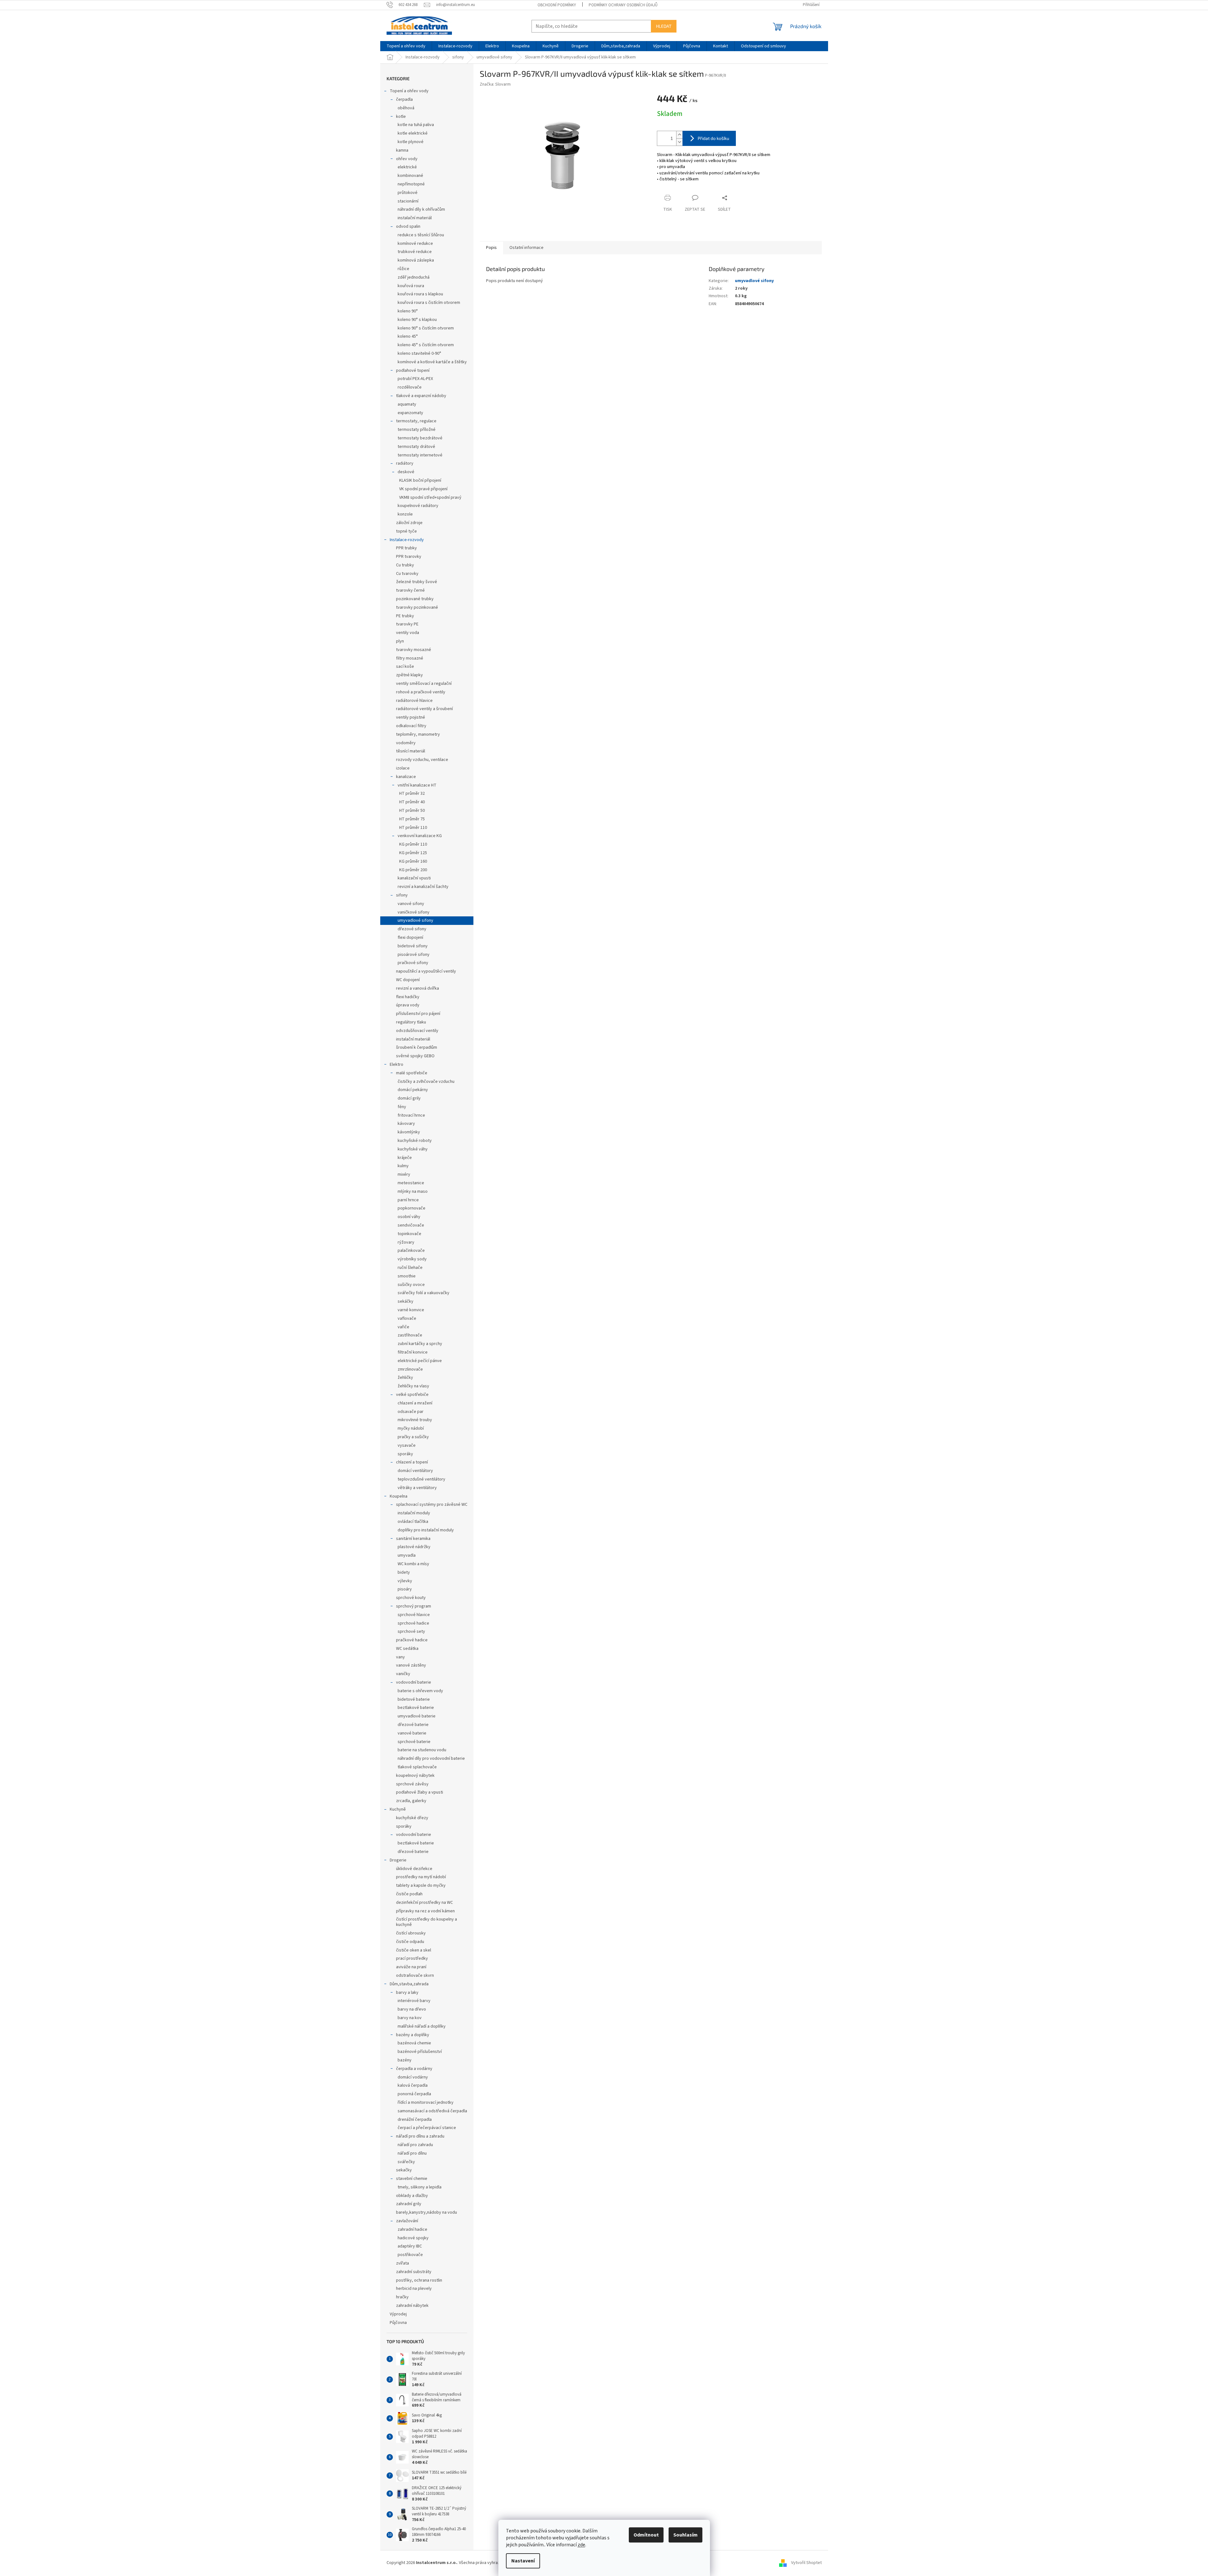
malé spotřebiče (412, 1073)
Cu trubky (405, 565)
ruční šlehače (410, 1268)
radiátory (405, 463)
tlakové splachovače (417, 1767)
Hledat (664, 26)
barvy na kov (410, 2018)
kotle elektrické (413, 133)
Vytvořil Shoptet (806, 2563)
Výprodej (398, 2314)
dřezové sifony (412, 929)
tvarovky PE (407, 624)
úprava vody (408, 1005)
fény (402, 1107)
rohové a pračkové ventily (421, 692)
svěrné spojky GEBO (415, 1056)
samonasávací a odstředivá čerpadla (432, 2111)
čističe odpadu (410, 1942)
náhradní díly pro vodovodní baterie (431, 1759)
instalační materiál (415, 218)
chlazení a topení (412, 1462)
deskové (406, 472)
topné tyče (406, 531)
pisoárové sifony (414, 955)
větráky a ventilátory (417, 1488)
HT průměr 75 (412, 819)
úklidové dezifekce (414, 1869)
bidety (404, 1572)
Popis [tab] (491, 248)
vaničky (403, 1674)
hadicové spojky (413, 2238)
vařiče (403, 1327)
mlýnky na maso (413, 1191)
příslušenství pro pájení (418, 1014)
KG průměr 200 (413, 870)
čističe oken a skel (414, 1950)
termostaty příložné (417, 430)
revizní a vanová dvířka (418, 988)
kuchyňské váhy (413, 1149)
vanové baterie (412, 1733)
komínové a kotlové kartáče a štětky (432, 362)
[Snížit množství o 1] (679, 142)
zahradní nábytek (412, 2306)
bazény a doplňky (413, 2035)
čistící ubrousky (411, 1933)
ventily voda (408, 633)
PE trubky (405, 616)
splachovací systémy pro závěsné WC (432, 1505)
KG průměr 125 (413, 853)
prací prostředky (412, 1958)
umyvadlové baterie (417, 1716)
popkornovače (412, 1208)
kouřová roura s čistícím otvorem (429, 303)
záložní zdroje (409, 523)
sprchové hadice (413, 1623)
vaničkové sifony (414, 912)
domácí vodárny (413, 2077)
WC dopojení (408, 980)
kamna (402, 150)
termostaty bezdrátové (420, 438)
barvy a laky (407, 1993)
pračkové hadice (412, 1640)
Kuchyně (398, 1809)
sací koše (405, 667)
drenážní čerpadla (415, 2120)
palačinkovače (411, 1251)
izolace (403, 768)
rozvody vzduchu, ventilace (422, 760)
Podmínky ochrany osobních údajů (623, 5)
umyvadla (407, 1555)
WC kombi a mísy (413, 1564)
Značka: (495, 84)
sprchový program (414, 1606)
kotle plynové (411, 142)
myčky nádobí (411, 1428)
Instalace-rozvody (407, 540)
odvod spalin (408, 226)
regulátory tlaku (411, 1022)
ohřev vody (407, 159)
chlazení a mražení (415, 1403)
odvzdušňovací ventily (417, 1031)
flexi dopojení (410, 938)
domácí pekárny (413, 1090)
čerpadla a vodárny (414, 2069)
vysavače (407, 1445)
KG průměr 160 (413, 861)
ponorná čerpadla (414, 2094)
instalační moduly (414, 1513)
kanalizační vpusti (414, 878)
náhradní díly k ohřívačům (421, 209)
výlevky (405, 1581)
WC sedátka (407, 1649)
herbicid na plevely (414, 2289)
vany (400, 1657)
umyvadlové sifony (415, 920)
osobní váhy (409, 1217)
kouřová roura (411, 286)
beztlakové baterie (416, 1708)
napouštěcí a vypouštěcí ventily (426, 971)
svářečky (406, 2162)
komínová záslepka (416, 260)
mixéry (404, 1174)
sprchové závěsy (412, 1784)
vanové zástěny (411, 1665)
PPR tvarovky (409, 557)
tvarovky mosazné (414, 650)
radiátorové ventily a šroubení (424, 709)
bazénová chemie (414, 2043)
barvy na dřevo (412, 2009)
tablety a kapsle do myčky (421, 1885)
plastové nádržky (414, 1547)
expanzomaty (410, 413)
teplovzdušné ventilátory (421, 1479)
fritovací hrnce (411, 1115)
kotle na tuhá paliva (416, 125)
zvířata (403, 2263)
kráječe (405, 1158)
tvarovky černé (410, 590)
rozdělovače (410, 387)
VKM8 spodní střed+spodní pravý (430, 498)
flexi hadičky (408, 997)
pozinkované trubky (415, 599)
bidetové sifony (413, 946)
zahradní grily (409, 2204)
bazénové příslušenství (420, 2052)
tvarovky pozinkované (417, 607)
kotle (401, 117)
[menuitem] (406, 46)
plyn (400, 641)
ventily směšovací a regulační (424, 684)
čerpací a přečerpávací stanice (427, 2128)
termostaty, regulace (416, 421)
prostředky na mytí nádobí (421, 1877)
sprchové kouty (411, 1598)
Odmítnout (646, 2535)
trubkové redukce (415, 252)
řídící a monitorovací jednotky (426, 2102)
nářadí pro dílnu (412, 2153)
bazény (405, 2060)
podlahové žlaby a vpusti (420, 1792)
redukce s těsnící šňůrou (421, 235)
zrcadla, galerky (411, 1801)
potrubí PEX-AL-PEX (415, 379)
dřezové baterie (413, 1725)
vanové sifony (411, 904)
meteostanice (411, 1183)
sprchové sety (411, 1632)
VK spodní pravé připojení (423, 489)
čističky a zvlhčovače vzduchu (426, 1082)
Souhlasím (685, 2535)
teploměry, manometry (418, 734)
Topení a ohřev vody (409, 91)
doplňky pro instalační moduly (426, 1530)
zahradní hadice (412, 2229)
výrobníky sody (412, 1259)
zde (581, 2545)
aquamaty (407, 404)
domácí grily (409, 1098)
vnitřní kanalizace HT (417, 785)
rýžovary (406, 1242)
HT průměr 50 (412, 811)
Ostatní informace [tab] (526, 248)
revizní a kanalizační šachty (423, 887)
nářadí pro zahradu (415, 2145)
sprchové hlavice (414, 1615)
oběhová (406, 108)
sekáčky (406, 1301)
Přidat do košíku (713, 138)
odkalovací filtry (411, 726)
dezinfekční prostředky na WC (424, 1903)
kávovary (406, 1124)
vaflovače (407, 1318)
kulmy (403, 1166)
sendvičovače (411, 1225)
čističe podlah (409, 1894)
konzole (405, 514)
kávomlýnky (409, 1132)
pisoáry (405, 1589)
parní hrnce (408, 1200)
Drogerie (398, 1860)
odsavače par (411, 1412)
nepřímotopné (411, 184)
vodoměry (406, 743)
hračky (402, 2297)
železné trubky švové (417, 582)
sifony (402, 895)
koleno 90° (408, 311)
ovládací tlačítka (413, 1522)
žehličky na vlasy (413, 1386)
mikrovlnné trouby (415, 1420)
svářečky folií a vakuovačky (424, 1293)
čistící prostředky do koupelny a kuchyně (427, 1922)
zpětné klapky (409, 675)
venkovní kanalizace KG (420, 836)
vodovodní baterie (414, 1682)
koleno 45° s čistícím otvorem (426, 345)
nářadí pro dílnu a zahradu (420, 2136)
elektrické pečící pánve (420, 1361)
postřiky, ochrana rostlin (419, 2280)
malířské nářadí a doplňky (422, 2026)
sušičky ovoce (411, 1285)
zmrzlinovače (410, 1369)
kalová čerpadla (413, 2085)
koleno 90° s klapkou (417, 320)
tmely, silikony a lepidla (420, 2187)
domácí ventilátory (415, 1471)
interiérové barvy (414, 2001)
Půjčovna (398, 2323)
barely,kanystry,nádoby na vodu (427, 2212)
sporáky (405, 1454)
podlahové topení (413, 371)
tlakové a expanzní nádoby (421, 396)
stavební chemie (412, 2179)
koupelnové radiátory (418, 506)
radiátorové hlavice (414, 701)
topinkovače (409, 1234)
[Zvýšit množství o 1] (679, 135)
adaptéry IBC (410, 2246)
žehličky (405, 1378)
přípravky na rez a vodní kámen (425, 1911)
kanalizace (406, 777)
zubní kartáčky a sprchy (420, 1344)
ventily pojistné (411, 717)
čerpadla (404, 100)
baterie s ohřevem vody (420, 1691)
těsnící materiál (411, 751)
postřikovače (410, 2255)
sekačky (404, 2170)
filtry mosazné (410, 658)
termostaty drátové (416, 447)
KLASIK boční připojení (420, 480)
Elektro (397, 1065)
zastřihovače (410, 1335)
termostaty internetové (420, 455)
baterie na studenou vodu (422, 1750)
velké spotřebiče (412, 1395)
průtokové (408, 193)
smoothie (407, 1276)
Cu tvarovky (407, 574)
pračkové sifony (413, 963)
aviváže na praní (411, 1967)
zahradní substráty (414, 2272)
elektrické (407, 167)
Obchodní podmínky (557, 5)
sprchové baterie (414, 1742)
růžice (403, 269)
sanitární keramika (413, 1539)
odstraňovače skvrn (415, 1976)
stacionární (408, 201)
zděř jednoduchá (414, 277)
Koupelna (399, 1496)
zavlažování (407, 2221)
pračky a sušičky (413, 1437)
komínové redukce (415, 244)
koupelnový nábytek (415, 1776)
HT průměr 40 (412, 802)
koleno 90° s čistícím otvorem (426, 328)
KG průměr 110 (413, 844)
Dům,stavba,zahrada (409, 1984)
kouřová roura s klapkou (420, 294)
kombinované (410, 176)
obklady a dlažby (412, 2196)
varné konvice (411, 1310)
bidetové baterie (414, 1699)
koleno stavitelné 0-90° (419, 353)
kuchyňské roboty (415, 1141)
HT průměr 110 (413, 828)
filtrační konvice (413, 1352)
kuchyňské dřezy (412, 1818)
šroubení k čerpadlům (417, 1047)
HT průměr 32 (412, 793)
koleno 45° (408, 336)
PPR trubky (406, 548)
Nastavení (523, 2561)
